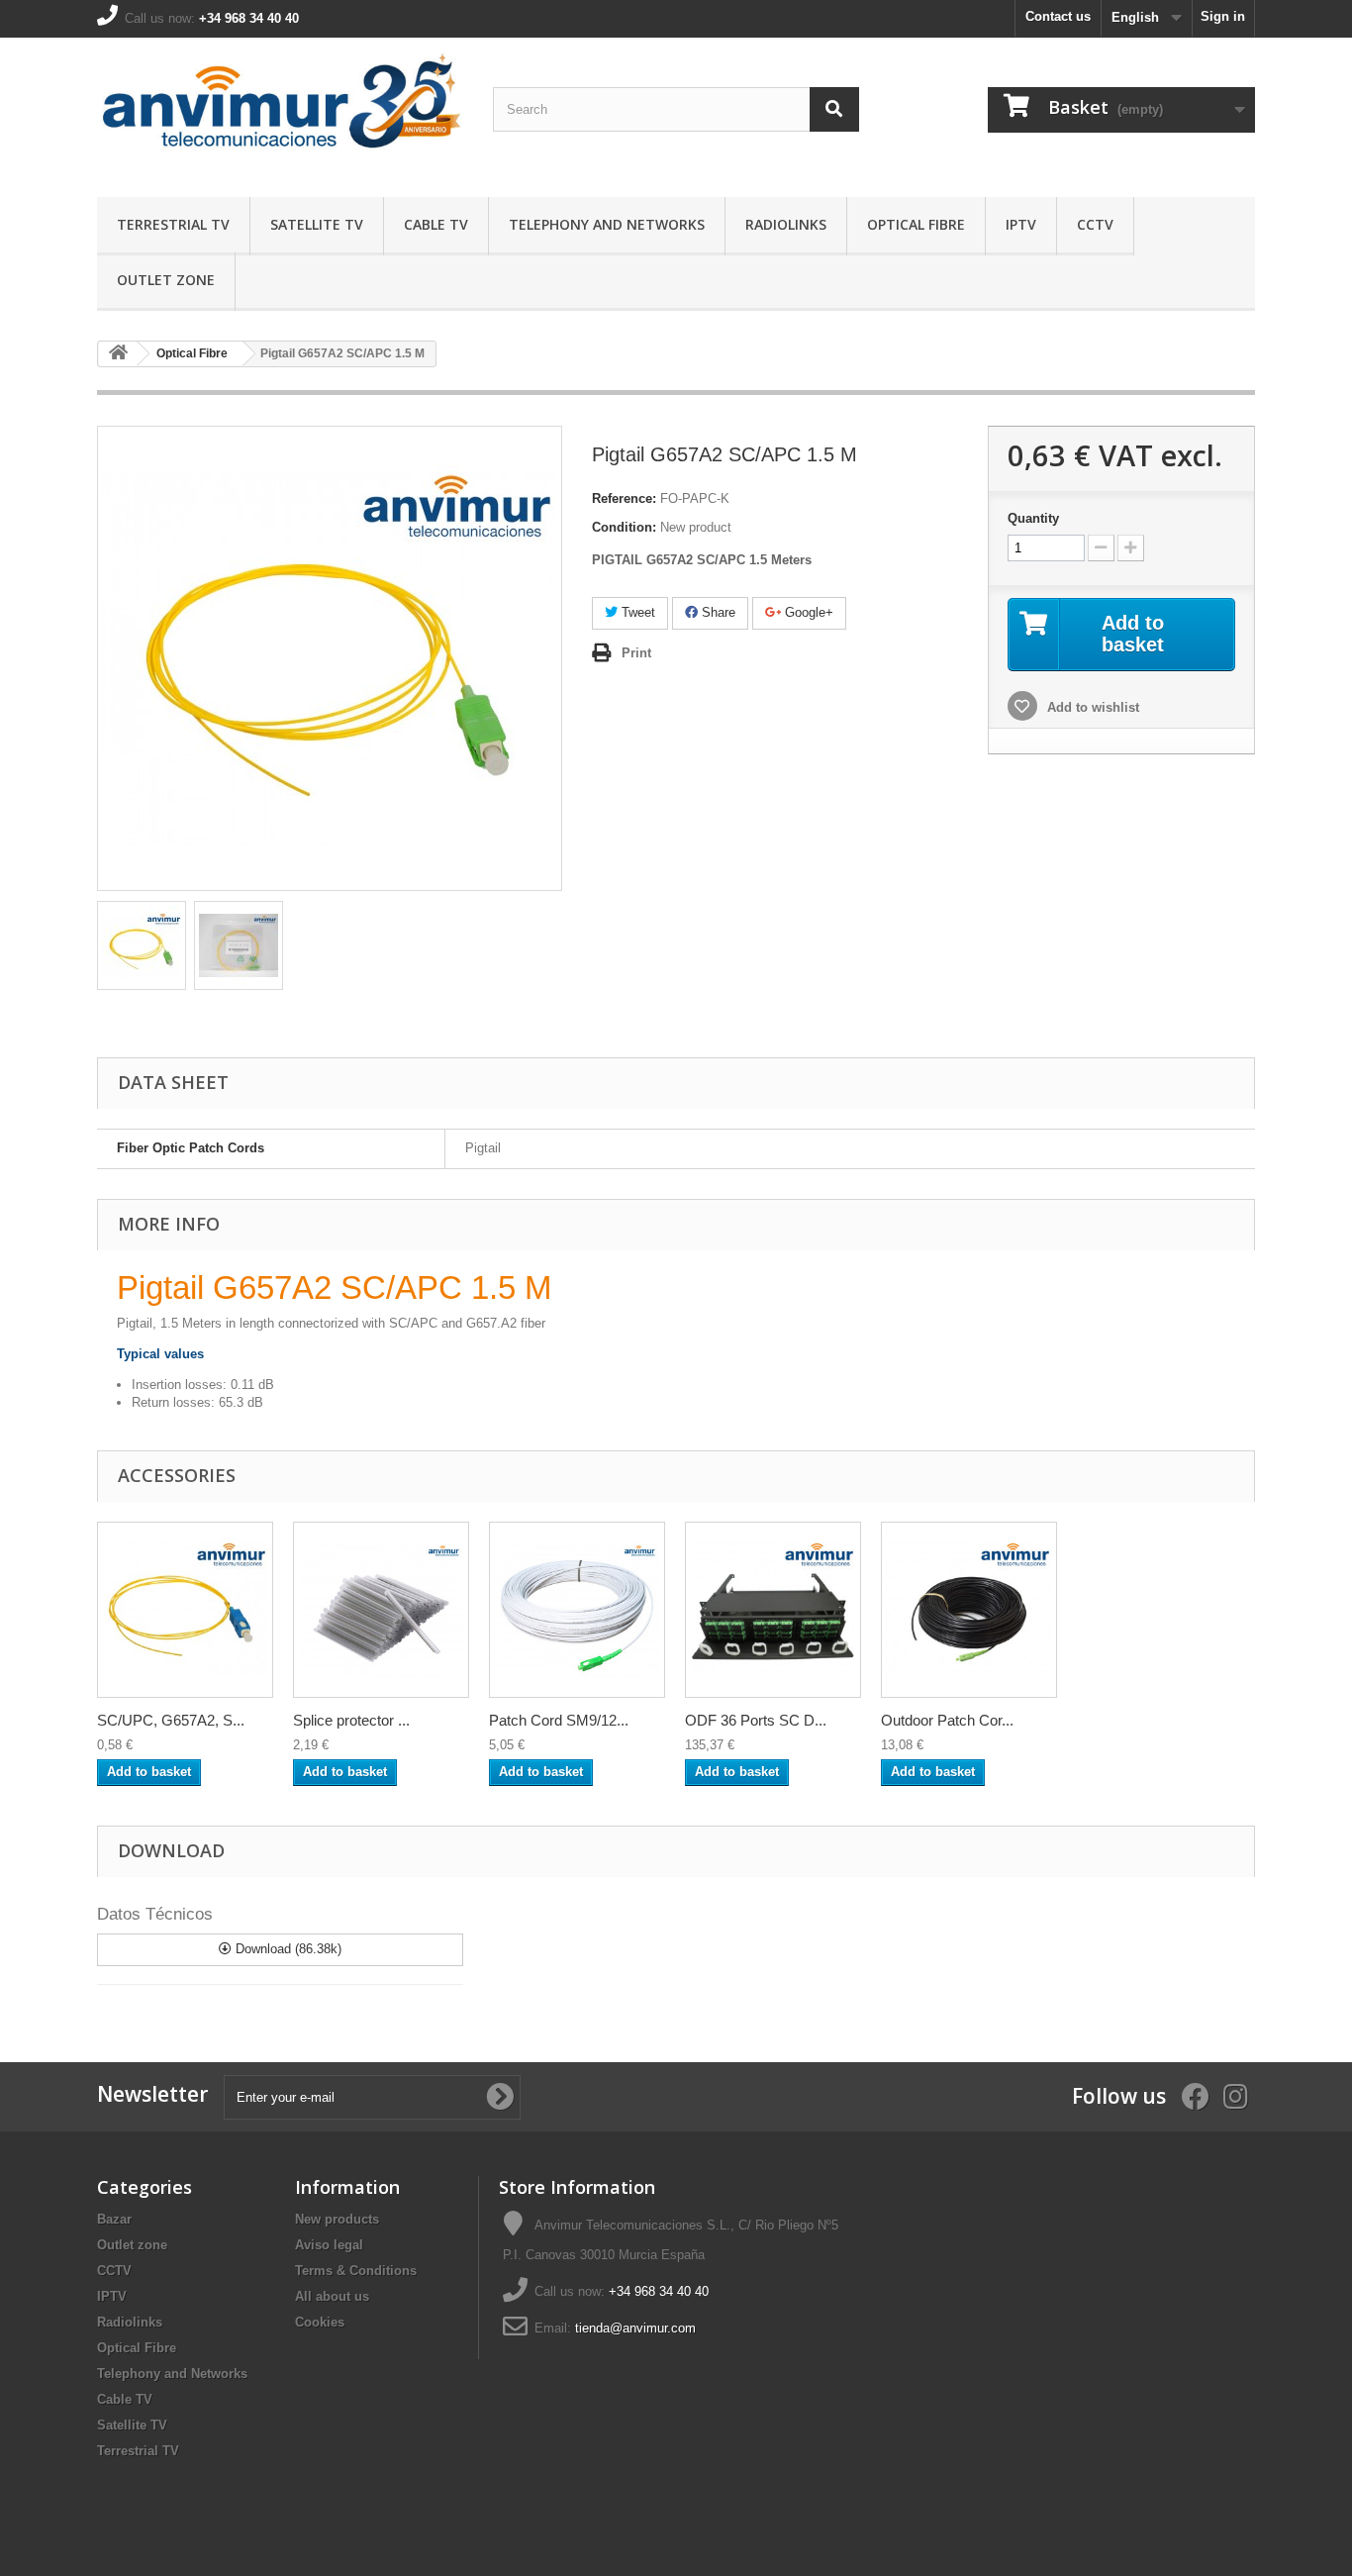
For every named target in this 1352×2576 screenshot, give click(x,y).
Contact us (1058, 16)
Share (717, 612)
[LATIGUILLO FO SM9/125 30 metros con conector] (577, 1610)
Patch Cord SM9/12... (559, 1720)
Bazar (114, 2219)
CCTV (1095, 224)
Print (636, 653)
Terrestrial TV (173, 224)
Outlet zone (166, 280)
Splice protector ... (351, 1720)
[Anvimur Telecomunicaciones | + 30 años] (280, 112)
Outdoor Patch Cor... (947, 1720)
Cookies (320, 2322)
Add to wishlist (1091, 707)
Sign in (1223, 16)
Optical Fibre (916, 224)
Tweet (636, 612)
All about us (332, 2296)
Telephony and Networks (607, 224)
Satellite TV (317, 224)
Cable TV (436, 224)
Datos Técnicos (155, 1914)
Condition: (624, 527)
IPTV (1021, 224)
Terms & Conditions (356, 2271)
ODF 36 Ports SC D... (756, 1720)
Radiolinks (786, 224)
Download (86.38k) (287, 1949)
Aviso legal (329, 2245)
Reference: (624, 498)
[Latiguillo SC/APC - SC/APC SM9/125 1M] (142, 945)
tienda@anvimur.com (635, 2328)
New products (337, 2219)
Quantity (1033, 518)
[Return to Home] (118, 354)
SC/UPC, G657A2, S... (171, 1720)
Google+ (807, 612)
